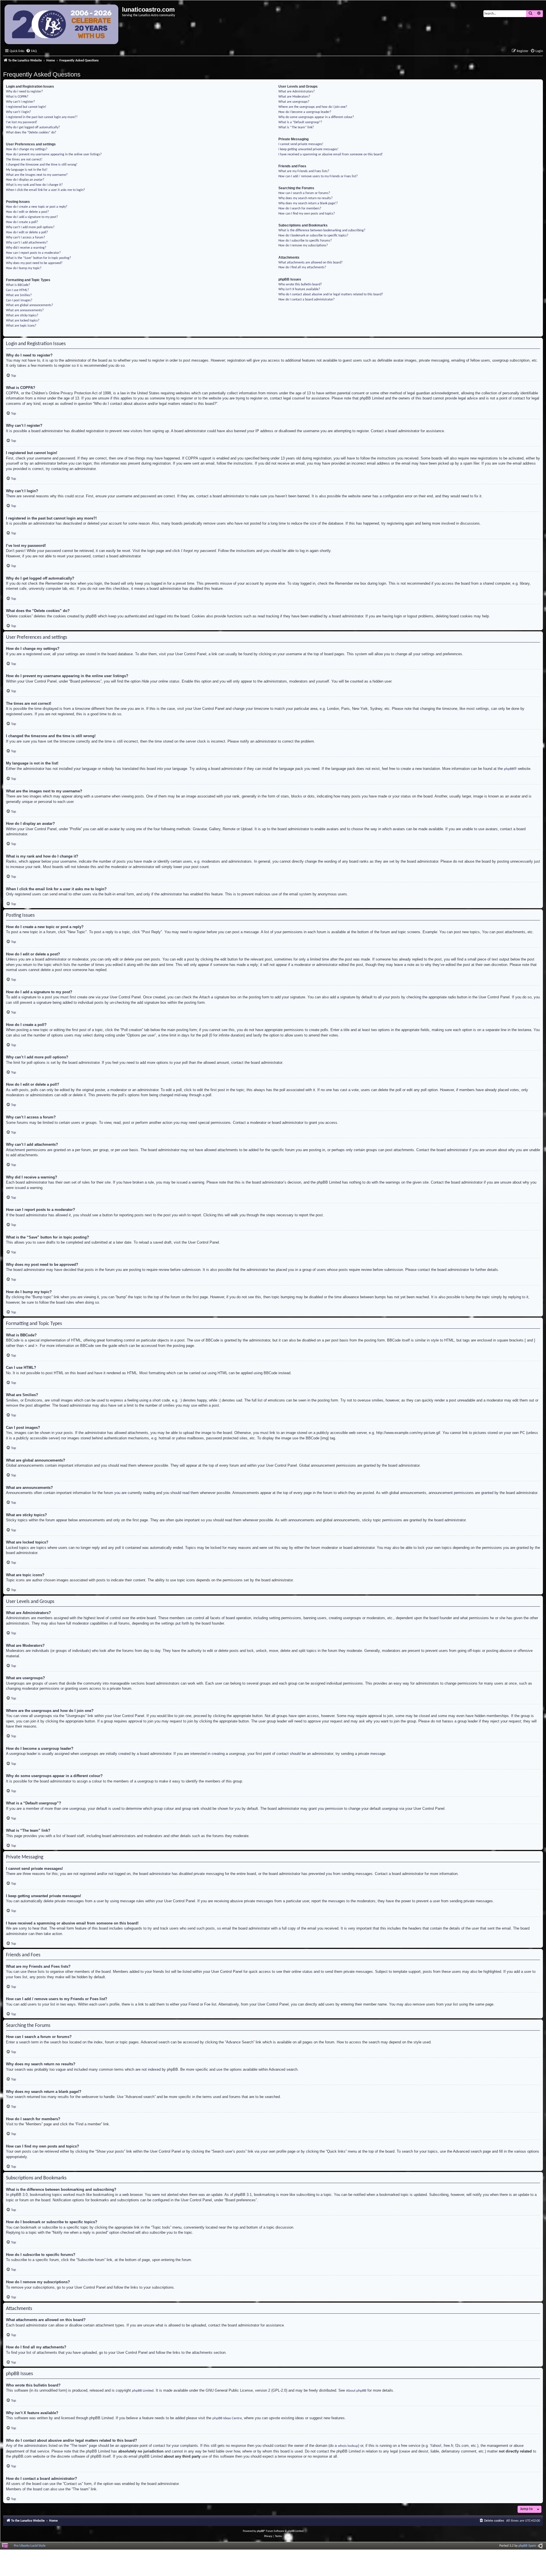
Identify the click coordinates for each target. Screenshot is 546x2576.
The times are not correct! (24, 160)
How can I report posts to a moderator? (33, 253)
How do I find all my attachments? (302, 267)
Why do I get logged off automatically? (33, 127)
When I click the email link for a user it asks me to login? (45, 190)
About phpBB (356, 2391)
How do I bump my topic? (24, 268)
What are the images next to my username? (37, 175)
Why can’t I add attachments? (27, 243)
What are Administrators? (297, 92)
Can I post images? (19, 300)
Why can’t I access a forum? (26, 238)
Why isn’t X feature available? (299, 289)
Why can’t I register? (20, 102)
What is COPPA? (17, 97)
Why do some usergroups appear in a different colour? (316, 117)
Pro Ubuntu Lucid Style (30, 2546)
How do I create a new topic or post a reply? (37, 207)
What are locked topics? (23, 321)
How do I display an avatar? (25, 180)
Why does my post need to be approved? (34, 263)
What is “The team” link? (296, 127)
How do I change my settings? (27, 149)
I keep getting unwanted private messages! (308, 149)
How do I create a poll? (22, 222)
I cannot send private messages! (301, 144)
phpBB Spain (527, 2546)
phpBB (509, 769)
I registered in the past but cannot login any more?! (42, 117)
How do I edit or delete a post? (27, 212)
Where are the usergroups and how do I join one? (313, 107)
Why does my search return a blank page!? (308, 203)
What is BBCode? (18, 285)
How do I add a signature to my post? (32, 217)
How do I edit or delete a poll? (27, 232)
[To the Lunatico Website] (62, 25)
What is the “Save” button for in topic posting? (39, 258)
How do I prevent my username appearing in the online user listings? (54, 154)
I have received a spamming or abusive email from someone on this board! (331, 154)
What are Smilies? (19, 295)
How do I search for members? (300, 209)
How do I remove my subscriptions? (303, 246)
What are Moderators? (294, 97)
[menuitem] (31, 51)
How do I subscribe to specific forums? (305, 241)
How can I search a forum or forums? (304, 193)
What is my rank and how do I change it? (34, 185)
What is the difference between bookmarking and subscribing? (322, 230)
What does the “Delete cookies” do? (31, 133)
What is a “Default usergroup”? (300, 122)
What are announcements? (25, 310)
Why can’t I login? (18, 112)
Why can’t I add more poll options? (30, 227)
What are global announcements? (30, 305)
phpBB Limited (143, 2391)
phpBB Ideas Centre (227, 2418)
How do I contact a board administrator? (307, 300)
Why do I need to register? (24, 92)
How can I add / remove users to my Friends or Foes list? (318, 176)
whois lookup (348, 2446)
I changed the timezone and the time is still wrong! (42, 165)
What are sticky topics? (22, 316)
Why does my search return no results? (306, 198)
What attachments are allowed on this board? (311, 263)
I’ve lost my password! (22, 122)
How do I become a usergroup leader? (305, 112)
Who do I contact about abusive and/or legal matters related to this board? (331, 294)
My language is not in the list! (27, 170)
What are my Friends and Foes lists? (304, 171)
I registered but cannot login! (26, 107)
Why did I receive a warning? (26, 248)
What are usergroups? (294, 102)
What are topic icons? (21, 326)
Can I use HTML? (17, 290)
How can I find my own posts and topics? (307, 214)
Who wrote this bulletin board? (300, 285)
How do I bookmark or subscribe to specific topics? (313, 236)
